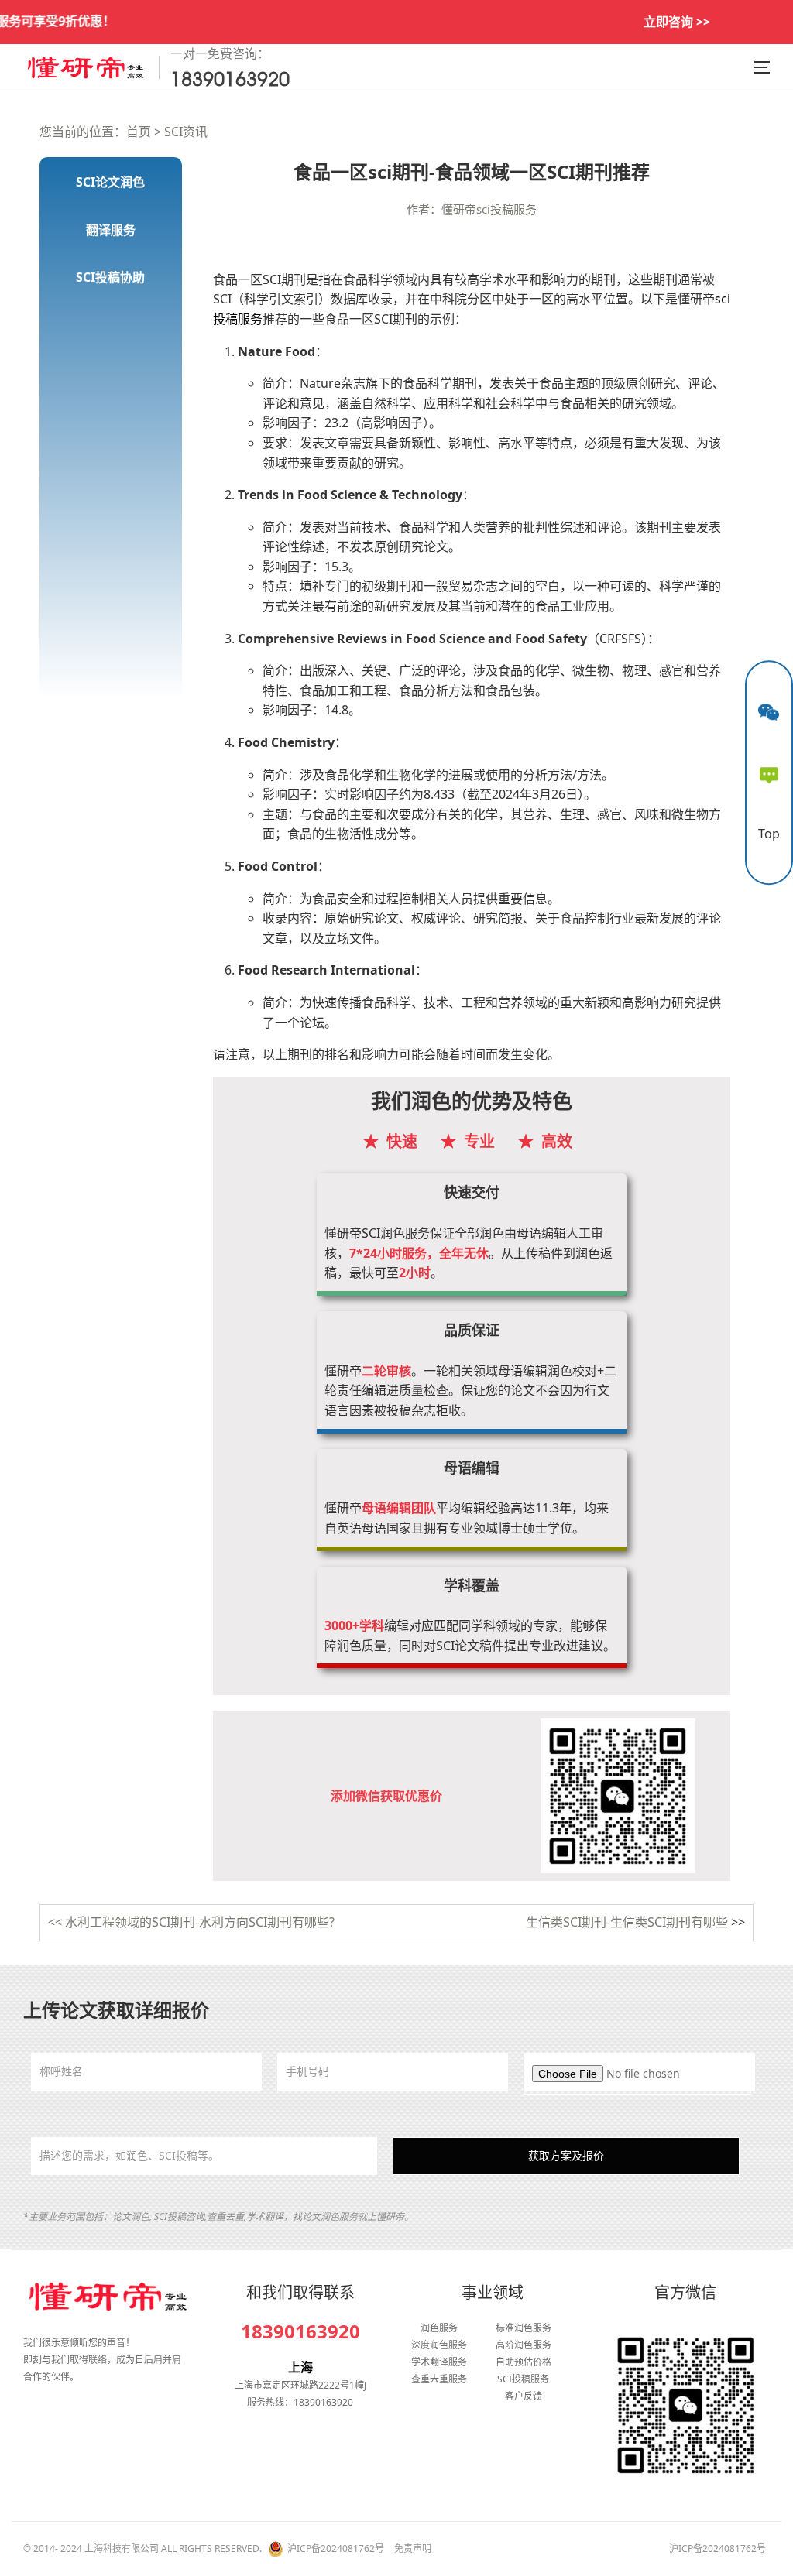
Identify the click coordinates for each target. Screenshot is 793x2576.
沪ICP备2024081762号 (336, 2549)
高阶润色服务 (524, 2345)
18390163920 (300, 2331)
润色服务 (439, 2328)
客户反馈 (524, 2396)
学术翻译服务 (439, 2362)
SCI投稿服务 (523, 2379)
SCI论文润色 (110, 182)
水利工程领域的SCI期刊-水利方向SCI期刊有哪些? (200, 1922)
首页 (139, 132)
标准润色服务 (524, 2328)
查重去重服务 (439, 2379)
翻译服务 (111, 230)
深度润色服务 (439, 2345)
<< (57, 1922)
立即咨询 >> (677, 22)
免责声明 (413, 2549)
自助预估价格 (524, 2362)
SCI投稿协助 (110, 277)
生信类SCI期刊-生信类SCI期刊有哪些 (627, 1922)
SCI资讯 (186, 132)
